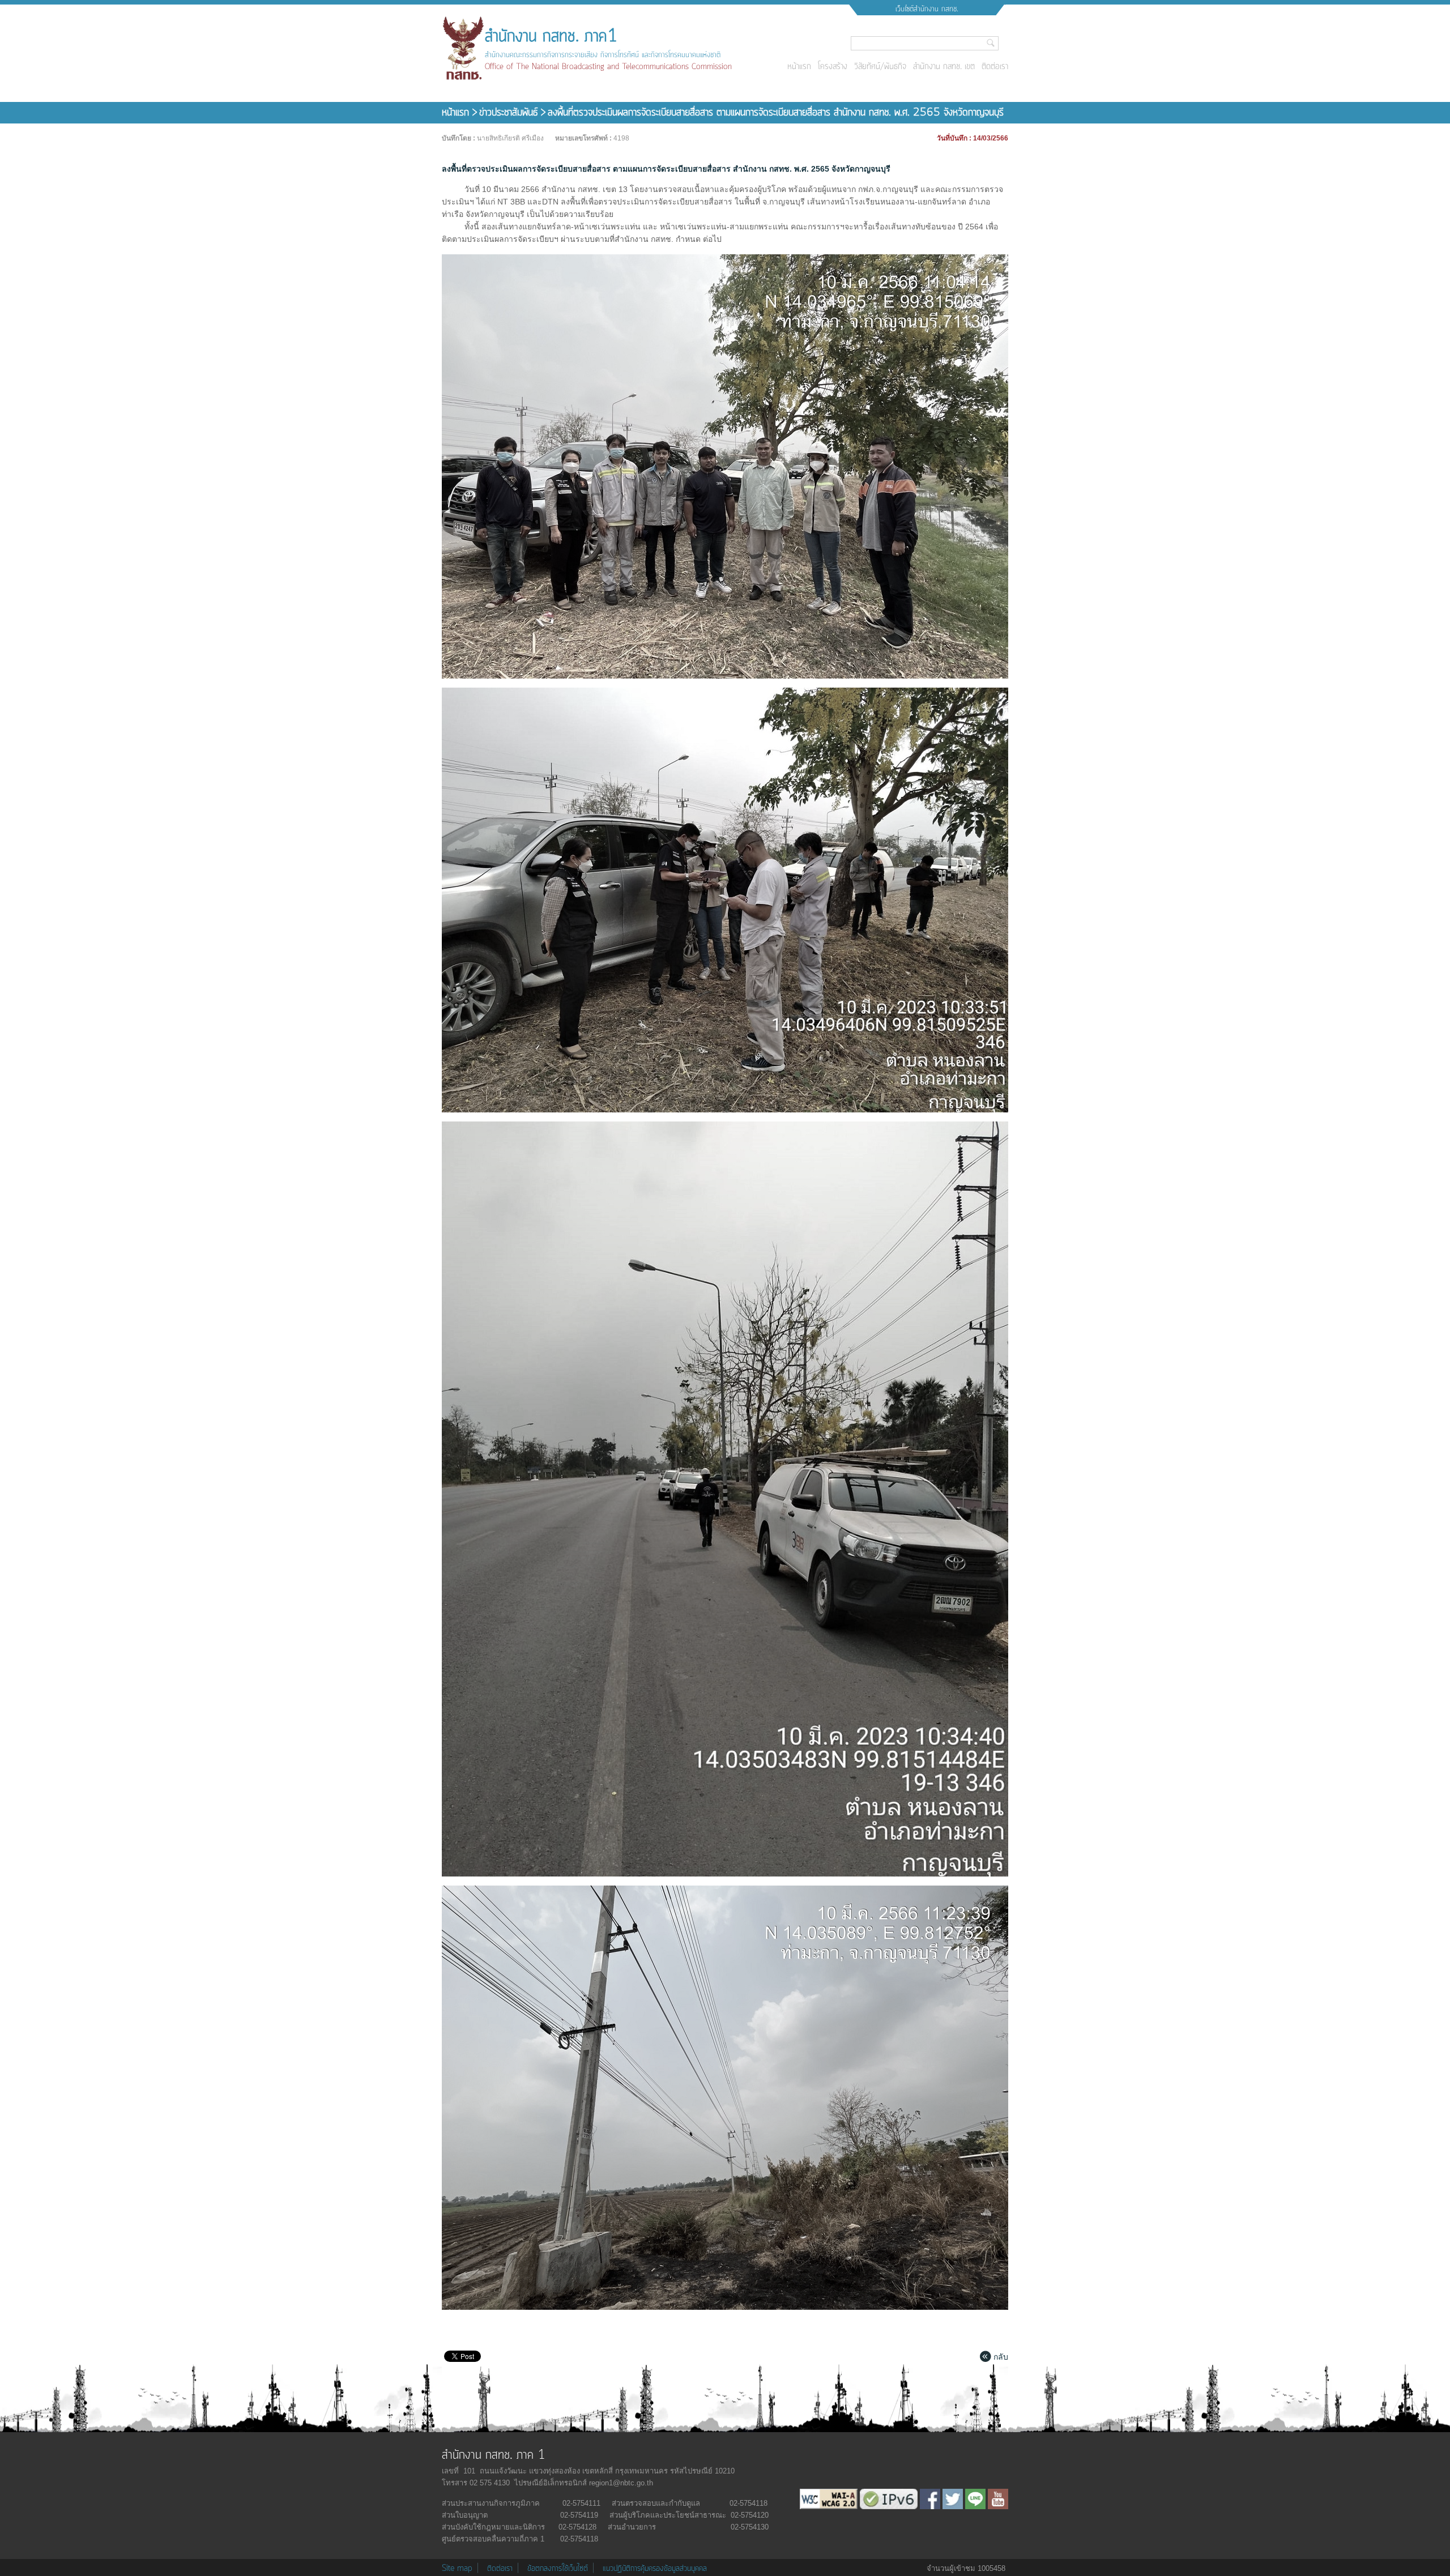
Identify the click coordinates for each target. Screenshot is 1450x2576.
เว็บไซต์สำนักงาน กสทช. (927, 9)
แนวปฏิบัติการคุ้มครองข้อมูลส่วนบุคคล (655, 2569)
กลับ (1001, 2357)
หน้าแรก (799, 67)
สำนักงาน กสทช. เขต (944, 67)
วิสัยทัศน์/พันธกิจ (880, 67)
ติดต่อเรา (995, 67)
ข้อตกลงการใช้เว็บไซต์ (558, 2569)
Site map (457, 2569)
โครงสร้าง (833, 67)
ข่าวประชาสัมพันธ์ (510, 113)
